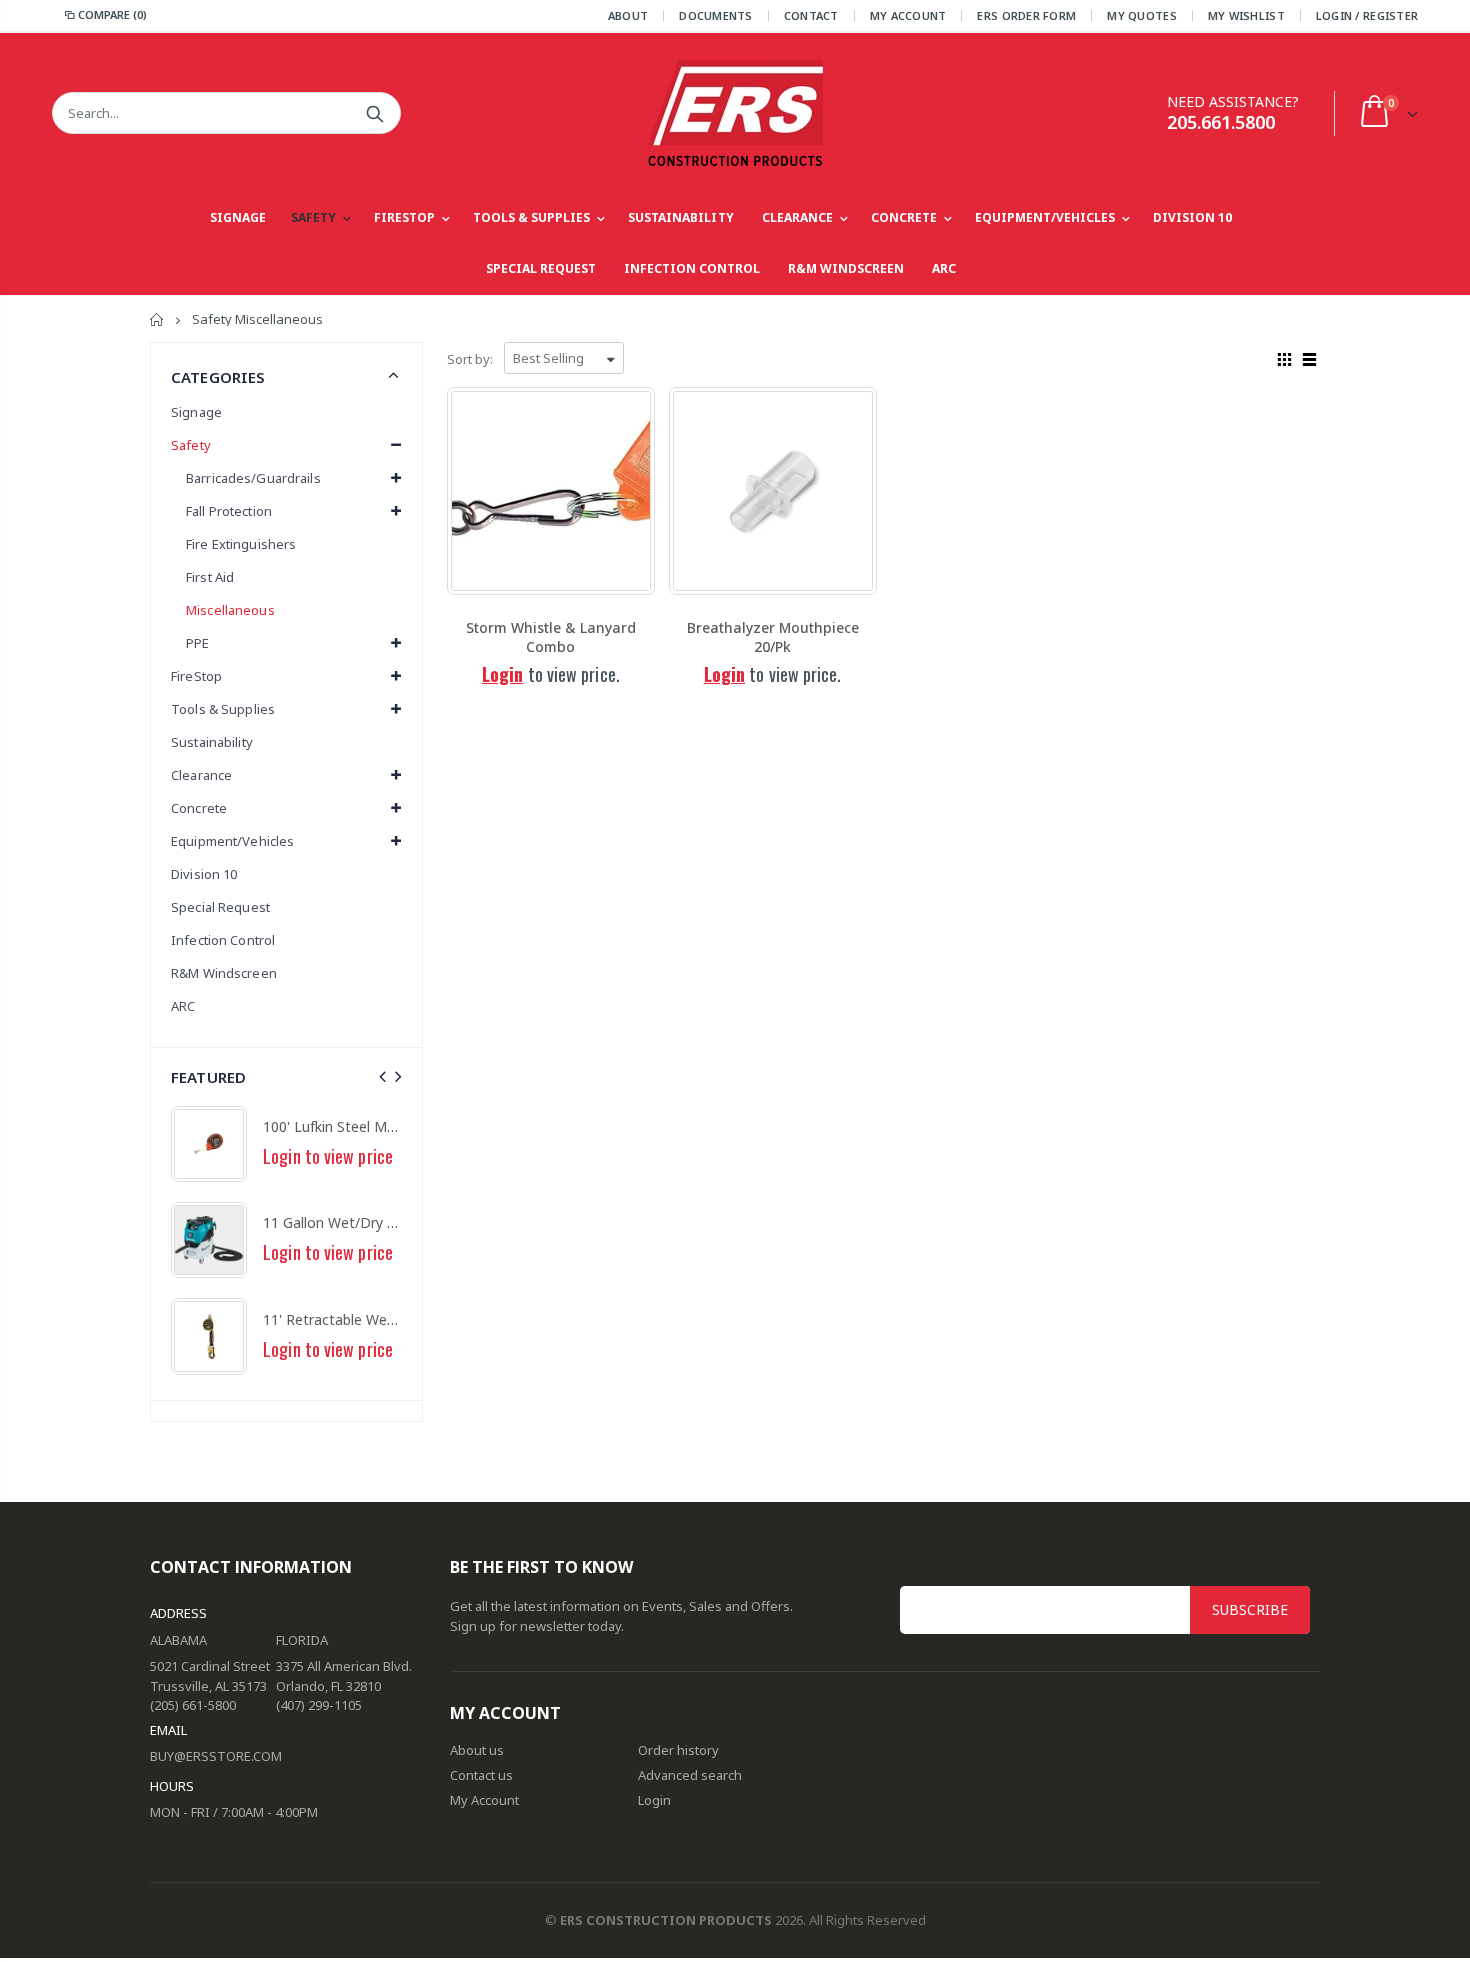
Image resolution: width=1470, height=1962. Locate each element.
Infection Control (223, 940)
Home (157, 319)
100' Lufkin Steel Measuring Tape (370, 1126)
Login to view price (328, 1156)
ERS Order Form (1026, 15)
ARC (183, 1006)
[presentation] (382, 1076)
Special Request (220, 907)
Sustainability (212, 742)
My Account (908, 15)
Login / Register (1367, 15)
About (628, 15)
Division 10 (204, 874)
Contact (811, 15)
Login (502, 674)
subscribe (1250, 1609)
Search (375, 113)
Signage (196, 412)
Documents (715, 15)
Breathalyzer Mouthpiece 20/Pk (773, 637)
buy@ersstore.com (216, 1756)
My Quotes (1141, 15)
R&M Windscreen (224, 973)
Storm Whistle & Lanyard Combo (551, 637)
